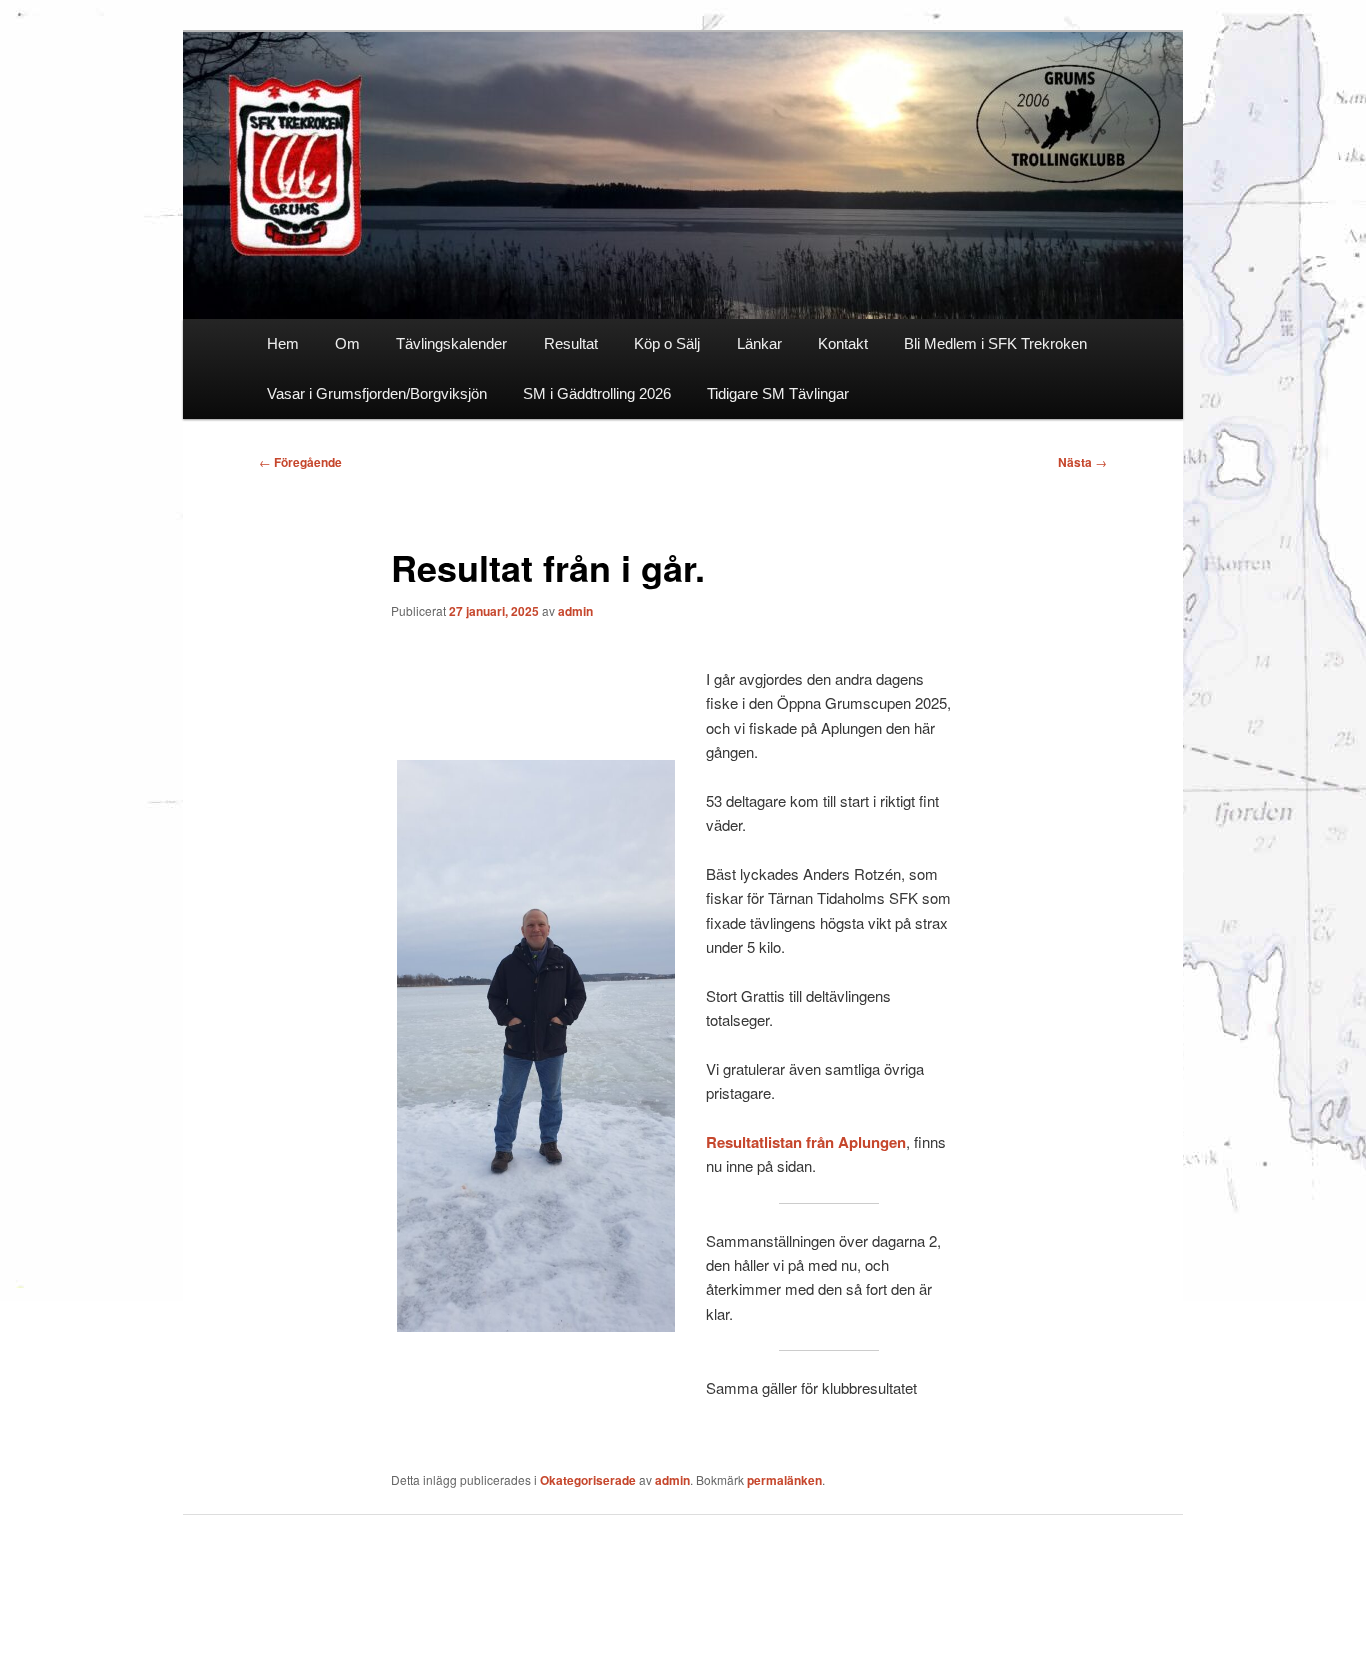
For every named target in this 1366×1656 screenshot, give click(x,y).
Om (347, 343)
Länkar (759, 343)
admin (575, 611)
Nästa (1082, 462)
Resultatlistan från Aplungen (806, 1142)
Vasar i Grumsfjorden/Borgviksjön (377, 393)
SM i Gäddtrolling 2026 (597, 393)
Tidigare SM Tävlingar (778, 393)
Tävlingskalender (451, 343)
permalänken (784, 1480)
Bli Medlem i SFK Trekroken (995, 343)
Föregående (300, 462)
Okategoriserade (588, 1480)
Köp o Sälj (667, 343)
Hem (283, 343)
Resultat (571, 343)
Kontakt (843, 343)
